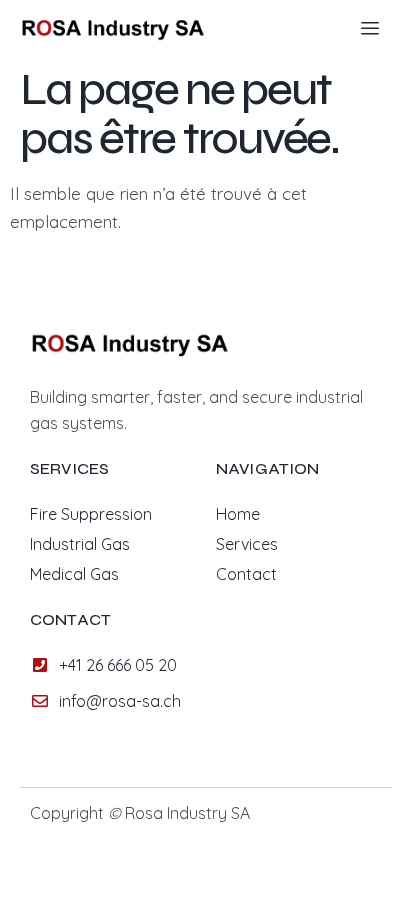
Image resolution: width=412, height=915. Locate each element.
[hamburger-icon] (369, 28)
